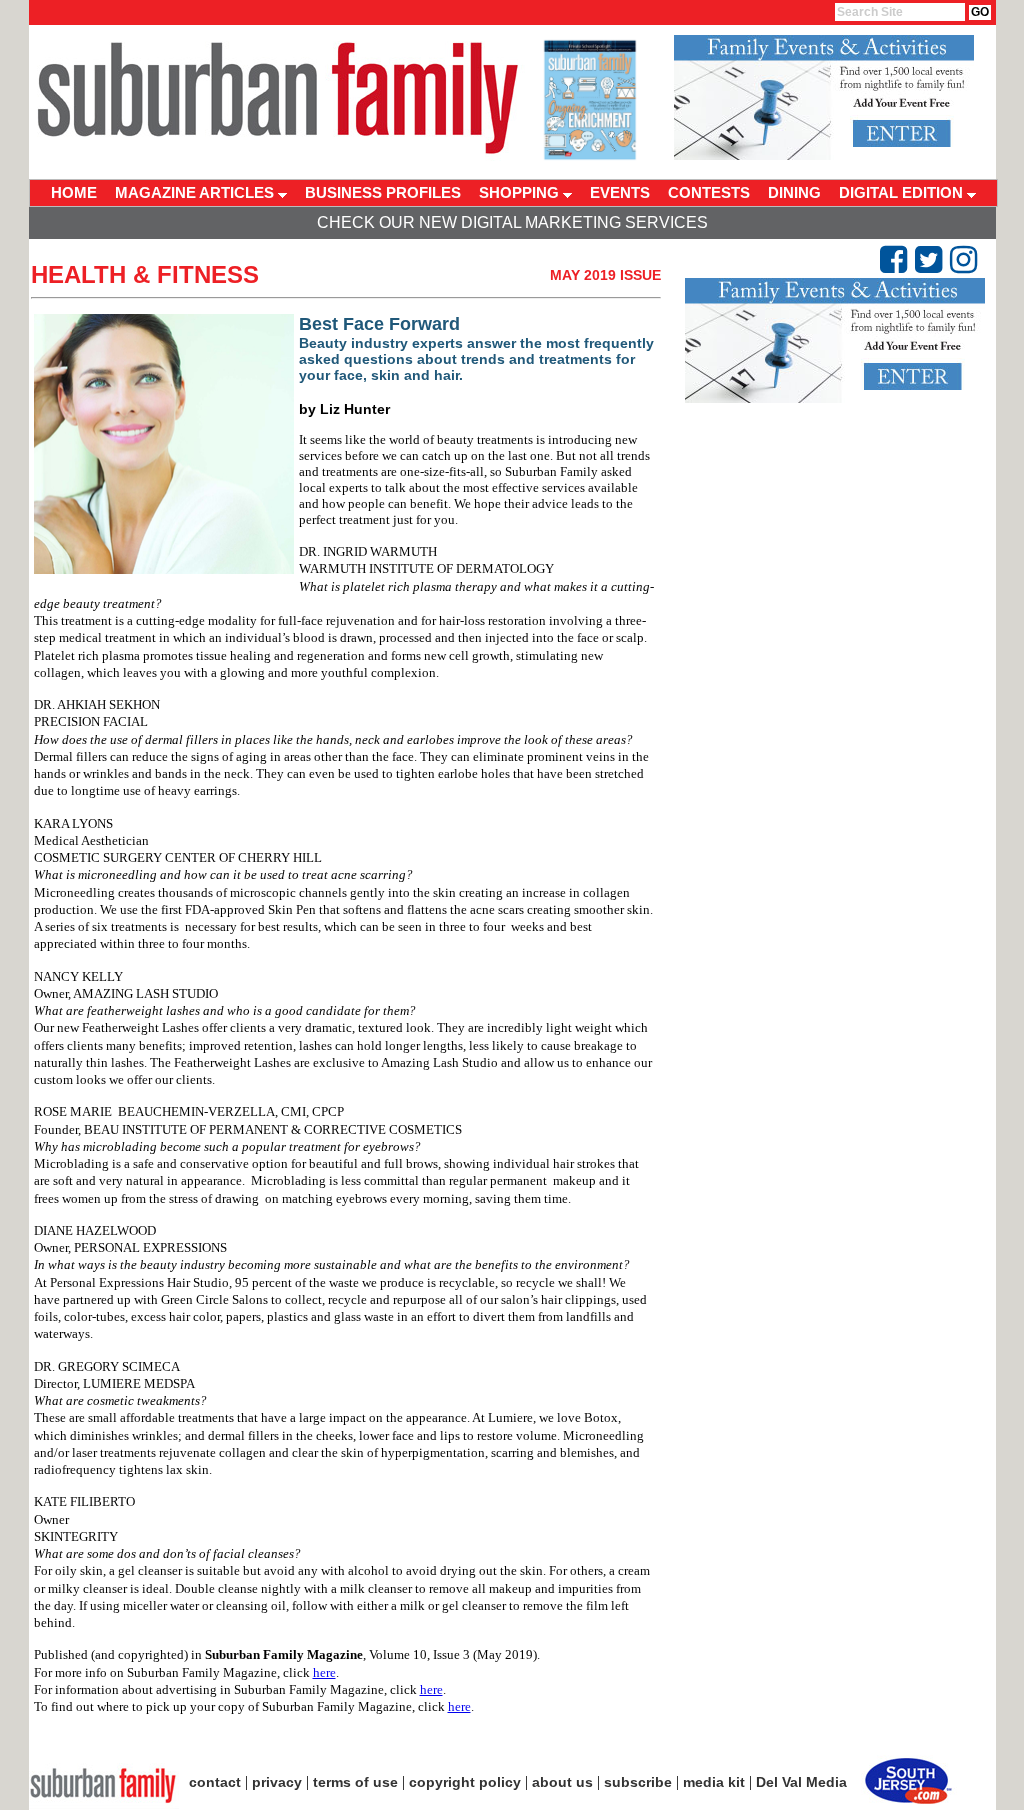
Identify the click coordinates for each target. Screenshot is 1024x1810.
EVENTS (620, 192)
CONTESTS (709, 192)
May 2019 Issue (605, 275)
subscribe (638, 1782)
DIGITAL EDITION (903, 192)
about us (562, 1782)
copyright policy (465, 1782)
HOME (74, 192)
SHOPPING (521, 192)
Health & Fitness (145, 274)
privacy (277, 1782)
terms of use (355, 1782)
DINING (794, 192)
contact (215, 1782)
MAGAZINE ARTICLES (196, 192)
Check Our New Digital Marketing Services (512, 222)
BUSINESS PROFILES (383, 192)
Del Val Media (801, 1782)
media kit (714, 1782)
